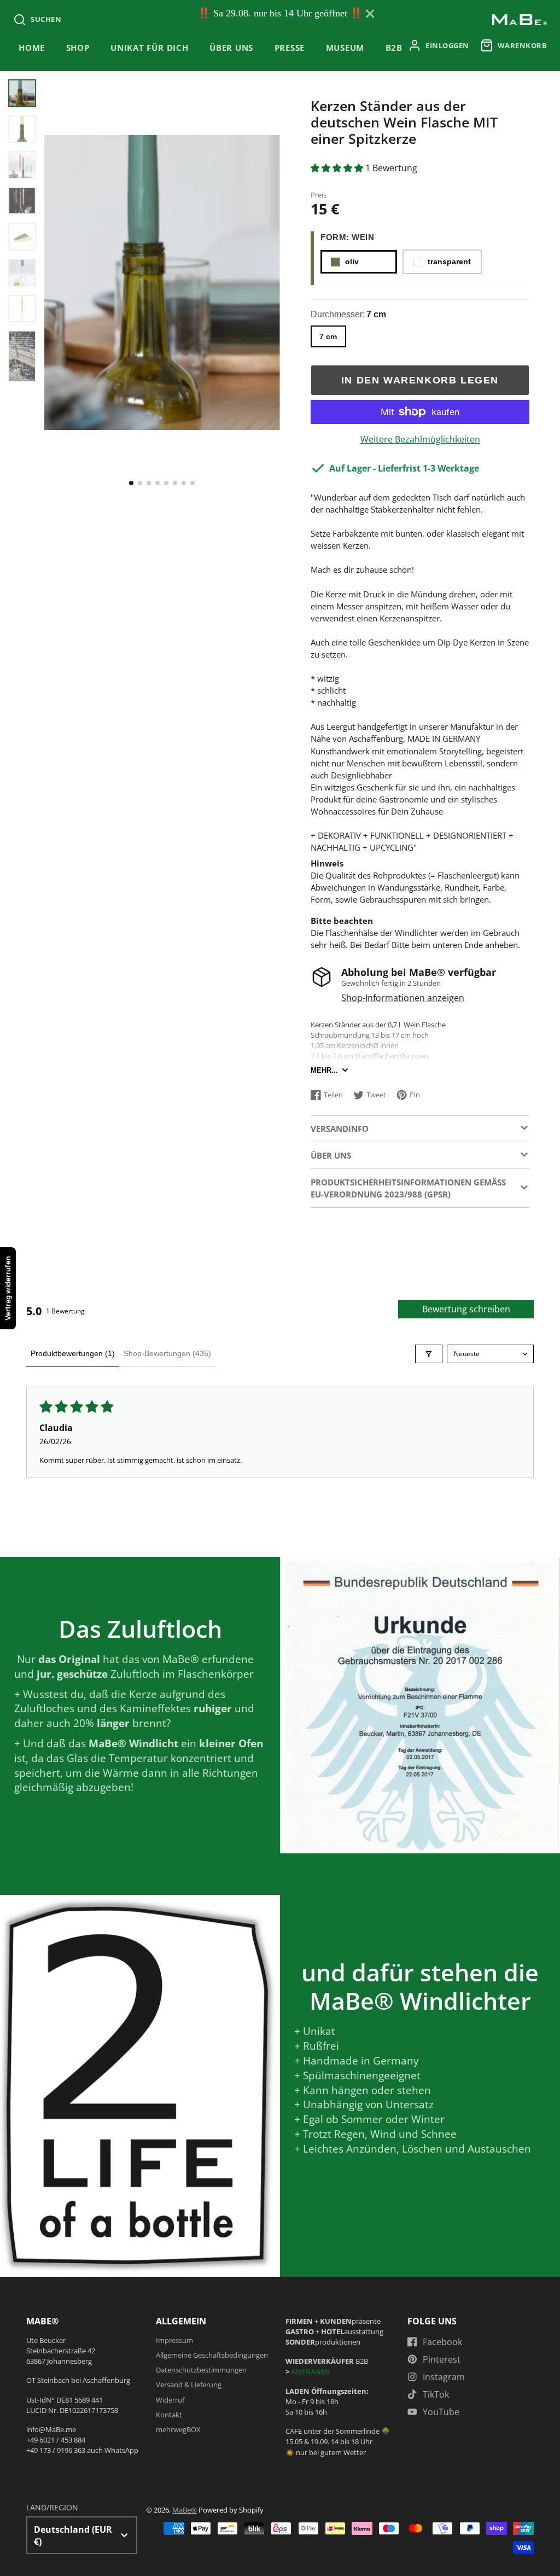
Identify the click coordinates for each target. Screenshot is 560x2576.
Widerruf (170, 2400)
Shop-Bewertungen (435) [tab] (167, 1353)
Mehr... (324, 1070)
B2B (394, 48)
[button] (131, 483)
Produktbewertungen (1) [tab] (73, 1353)
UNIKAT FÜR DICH (150, 48)
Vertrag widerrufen (8, 1288)
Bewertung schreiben (466, 1309)
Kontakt (169, 2415)
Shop (78, 48)
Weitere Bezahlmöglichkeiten (420, 439)
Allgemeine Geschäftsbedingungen (212, 2355)
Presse (290, 48)
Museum (345, 48)
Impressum (174, 2340)
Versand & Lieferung (189, 2385)
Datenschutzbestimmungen (201, 2370)
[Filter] (429, 1354)
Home (32, 48)
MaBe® (185, 2510)
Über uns (231, 48)
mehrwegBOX (178, 2429)
